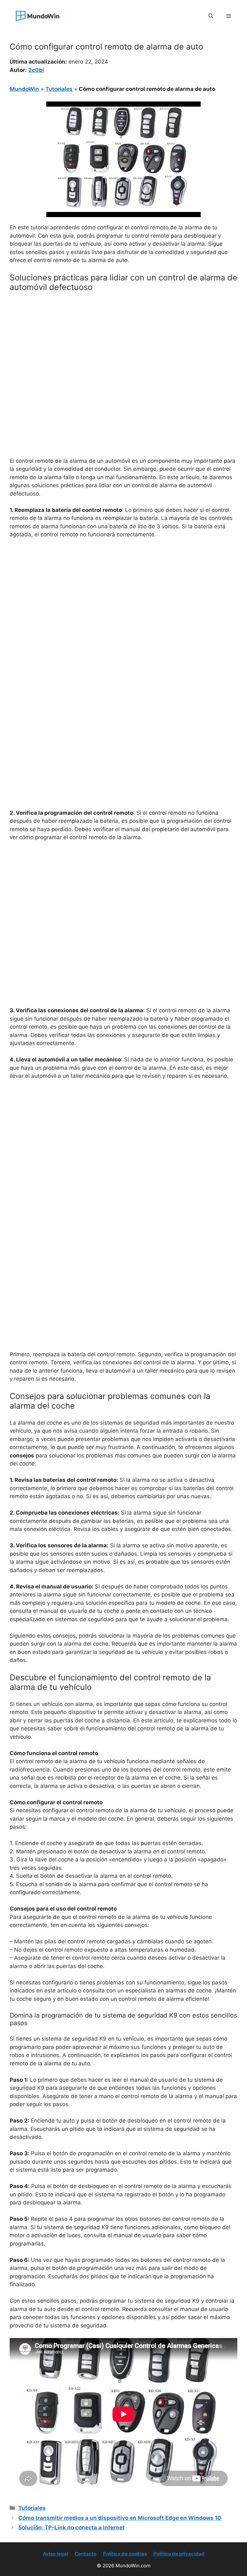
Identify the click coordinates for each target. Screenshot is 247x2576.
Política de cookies (125, 2554)
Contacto (86, 2554)
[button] (211, 16)
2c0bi (36, 70)
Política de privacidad (179, 2554)
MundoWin (24, 89)
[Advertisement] (123, 345)
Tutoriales (59, 89)
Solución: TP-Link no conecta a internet (72, 2528)
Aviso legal (55, 2554)
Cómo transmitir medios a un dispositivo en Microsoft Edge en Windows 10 (120, 2518)
